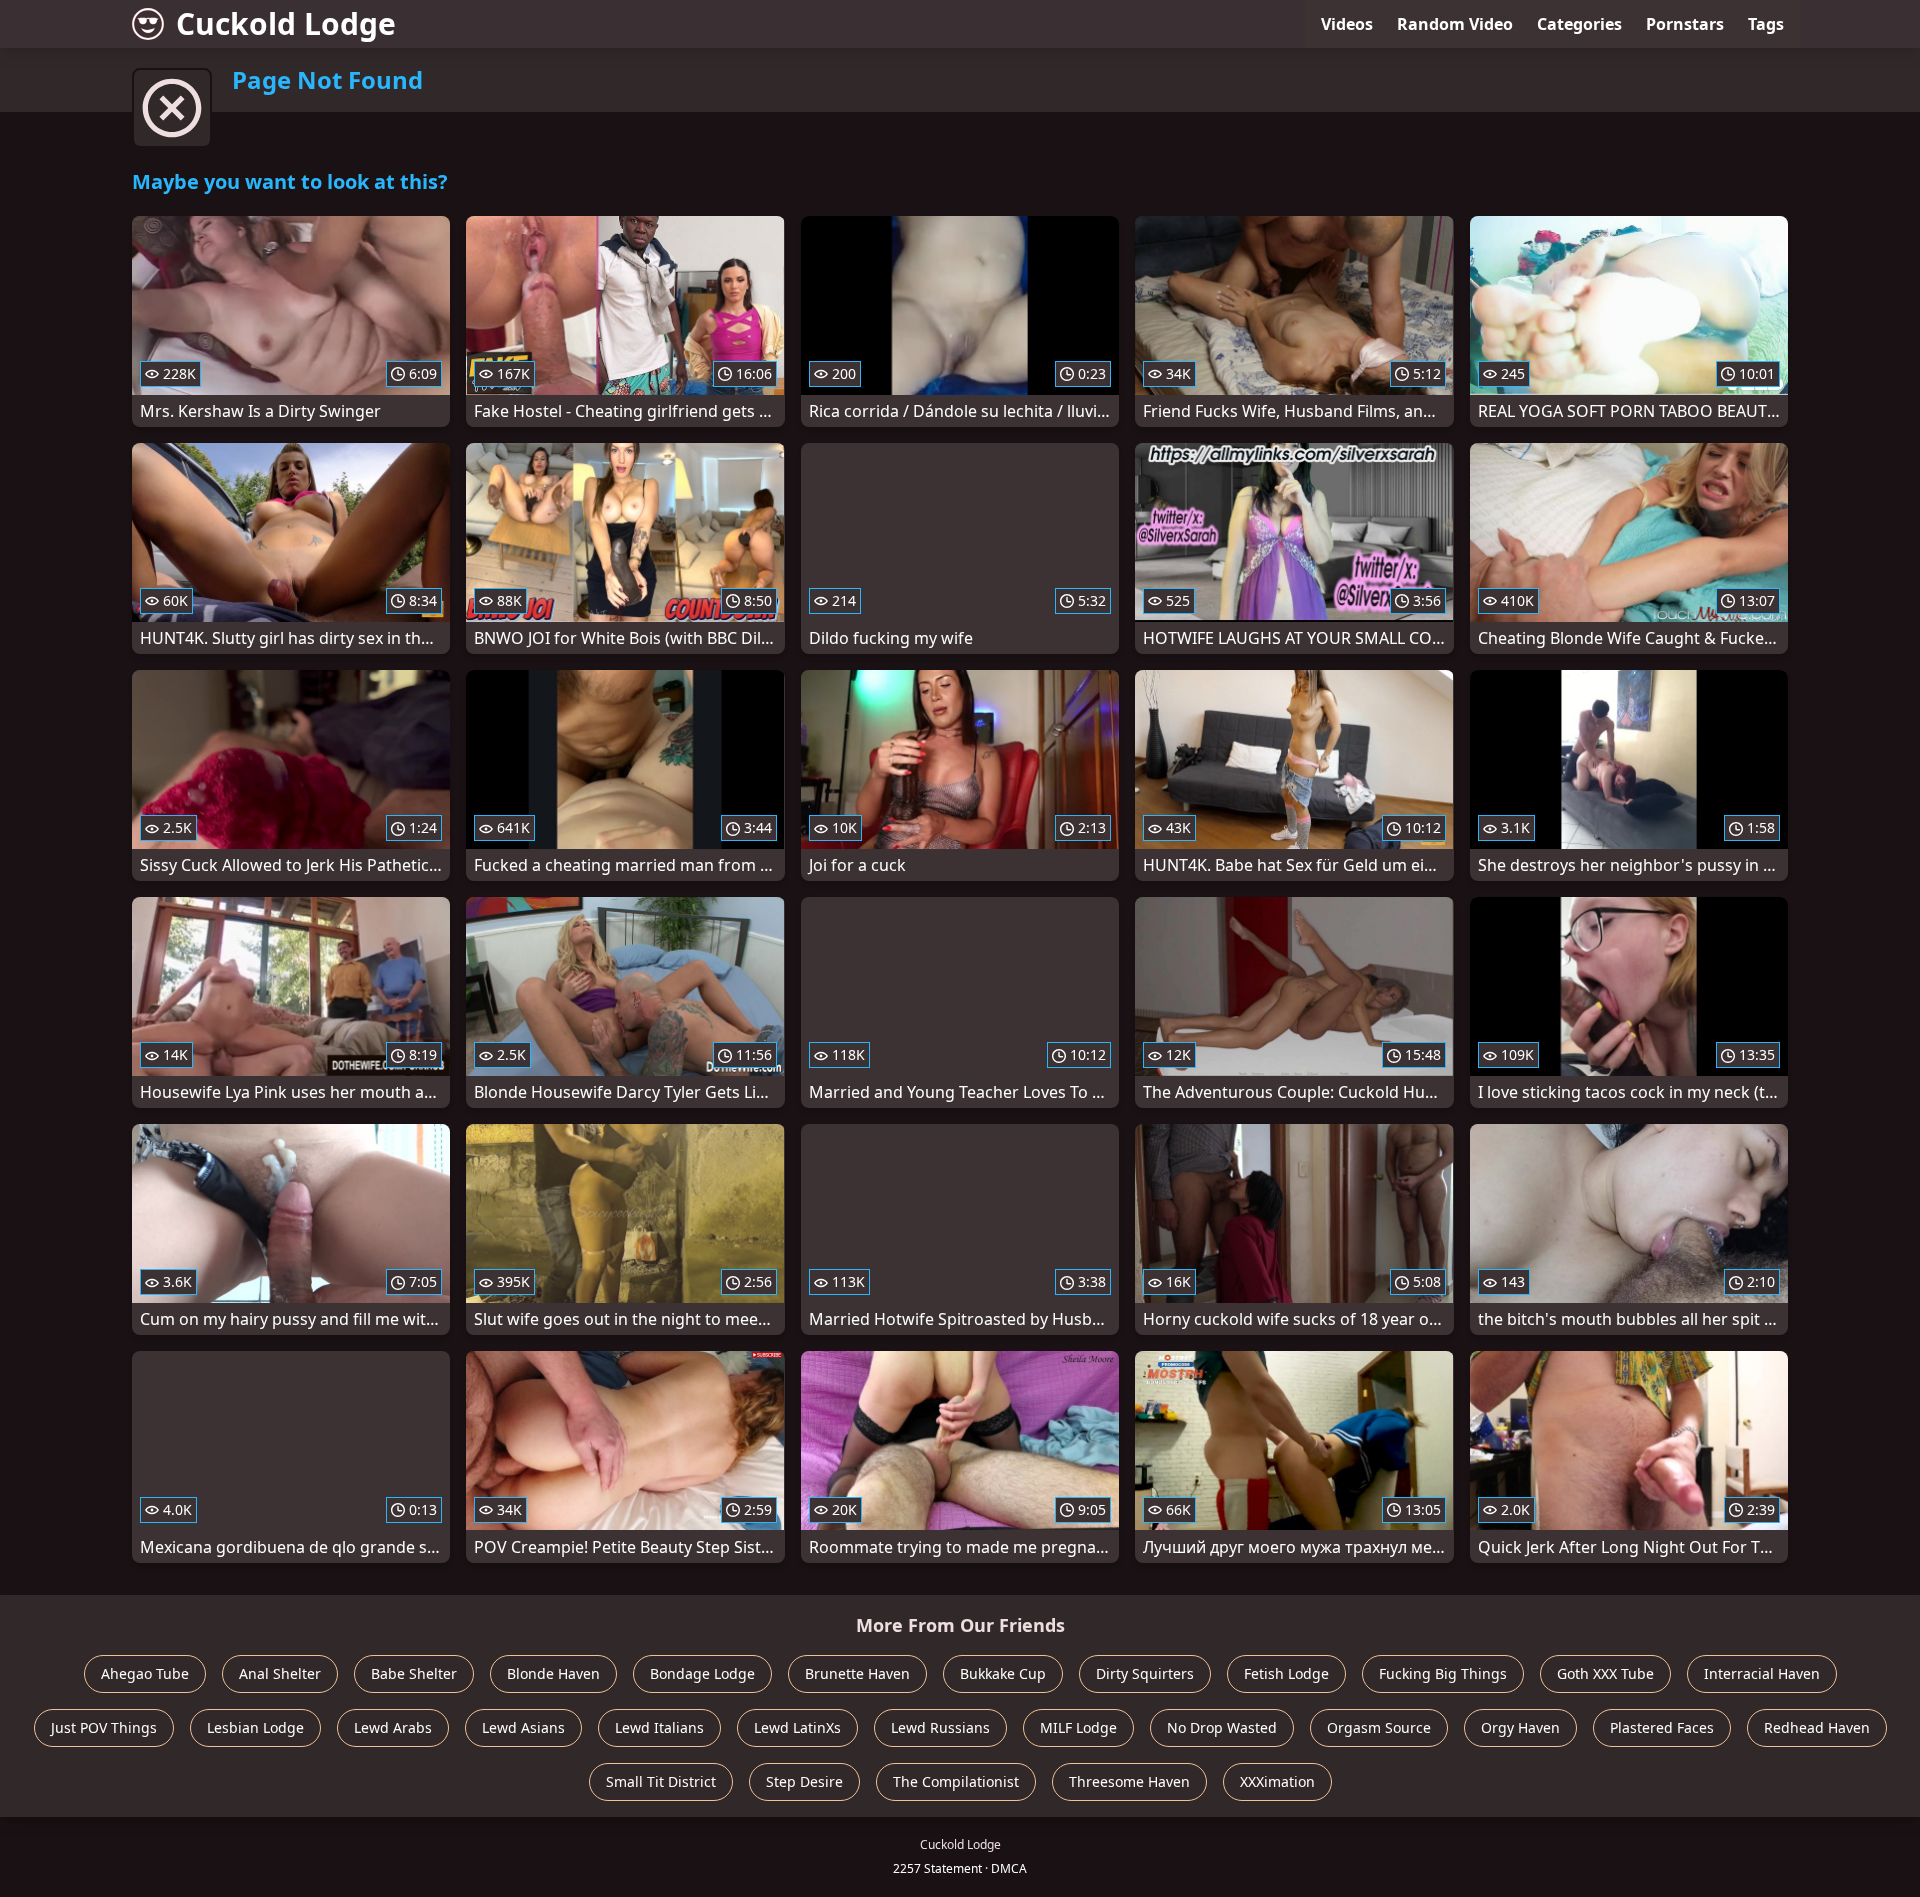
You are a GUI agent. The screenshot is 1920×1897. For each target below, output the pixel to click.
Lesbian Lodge (255, 1727)
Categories (1579, 24)
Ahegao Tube (145, 1673)
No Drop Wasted (1222, 1727)
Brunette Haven (857, 1673)
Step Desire (804, 1781)
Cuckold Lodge (286, 23)
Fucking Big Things (1443, 1673)
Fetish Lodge (1286, 1673)
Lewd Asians (523, 1727)
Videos (1347, 24)
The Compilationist (956, 1781)
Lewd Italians (659, 1727)
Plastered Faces (1662, 1727)
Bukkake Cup (1003, 1673)
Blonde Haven (553, 1673)
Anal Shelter (280, 1673)
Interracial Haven (1762, 1673)
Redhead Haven (1817, 1727)
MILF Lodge (1078, 1727)
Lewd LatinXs (797, 1727)
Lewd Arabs (393, 1727)
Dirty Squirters (1145, 1673)
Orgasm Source (1379, 1727)
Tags (1766, 24)
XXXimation (1277, 1781)
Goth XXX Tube (1605, 1673)
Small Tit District (661, 1781)
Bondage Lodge (702, 1673)
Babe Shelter (414, 1673)
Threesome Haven (1129, 1781)
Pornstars (1685, 24)
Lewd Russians (940, 1727)
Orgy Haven (1520, 1727)
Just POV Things (104, 1727)
